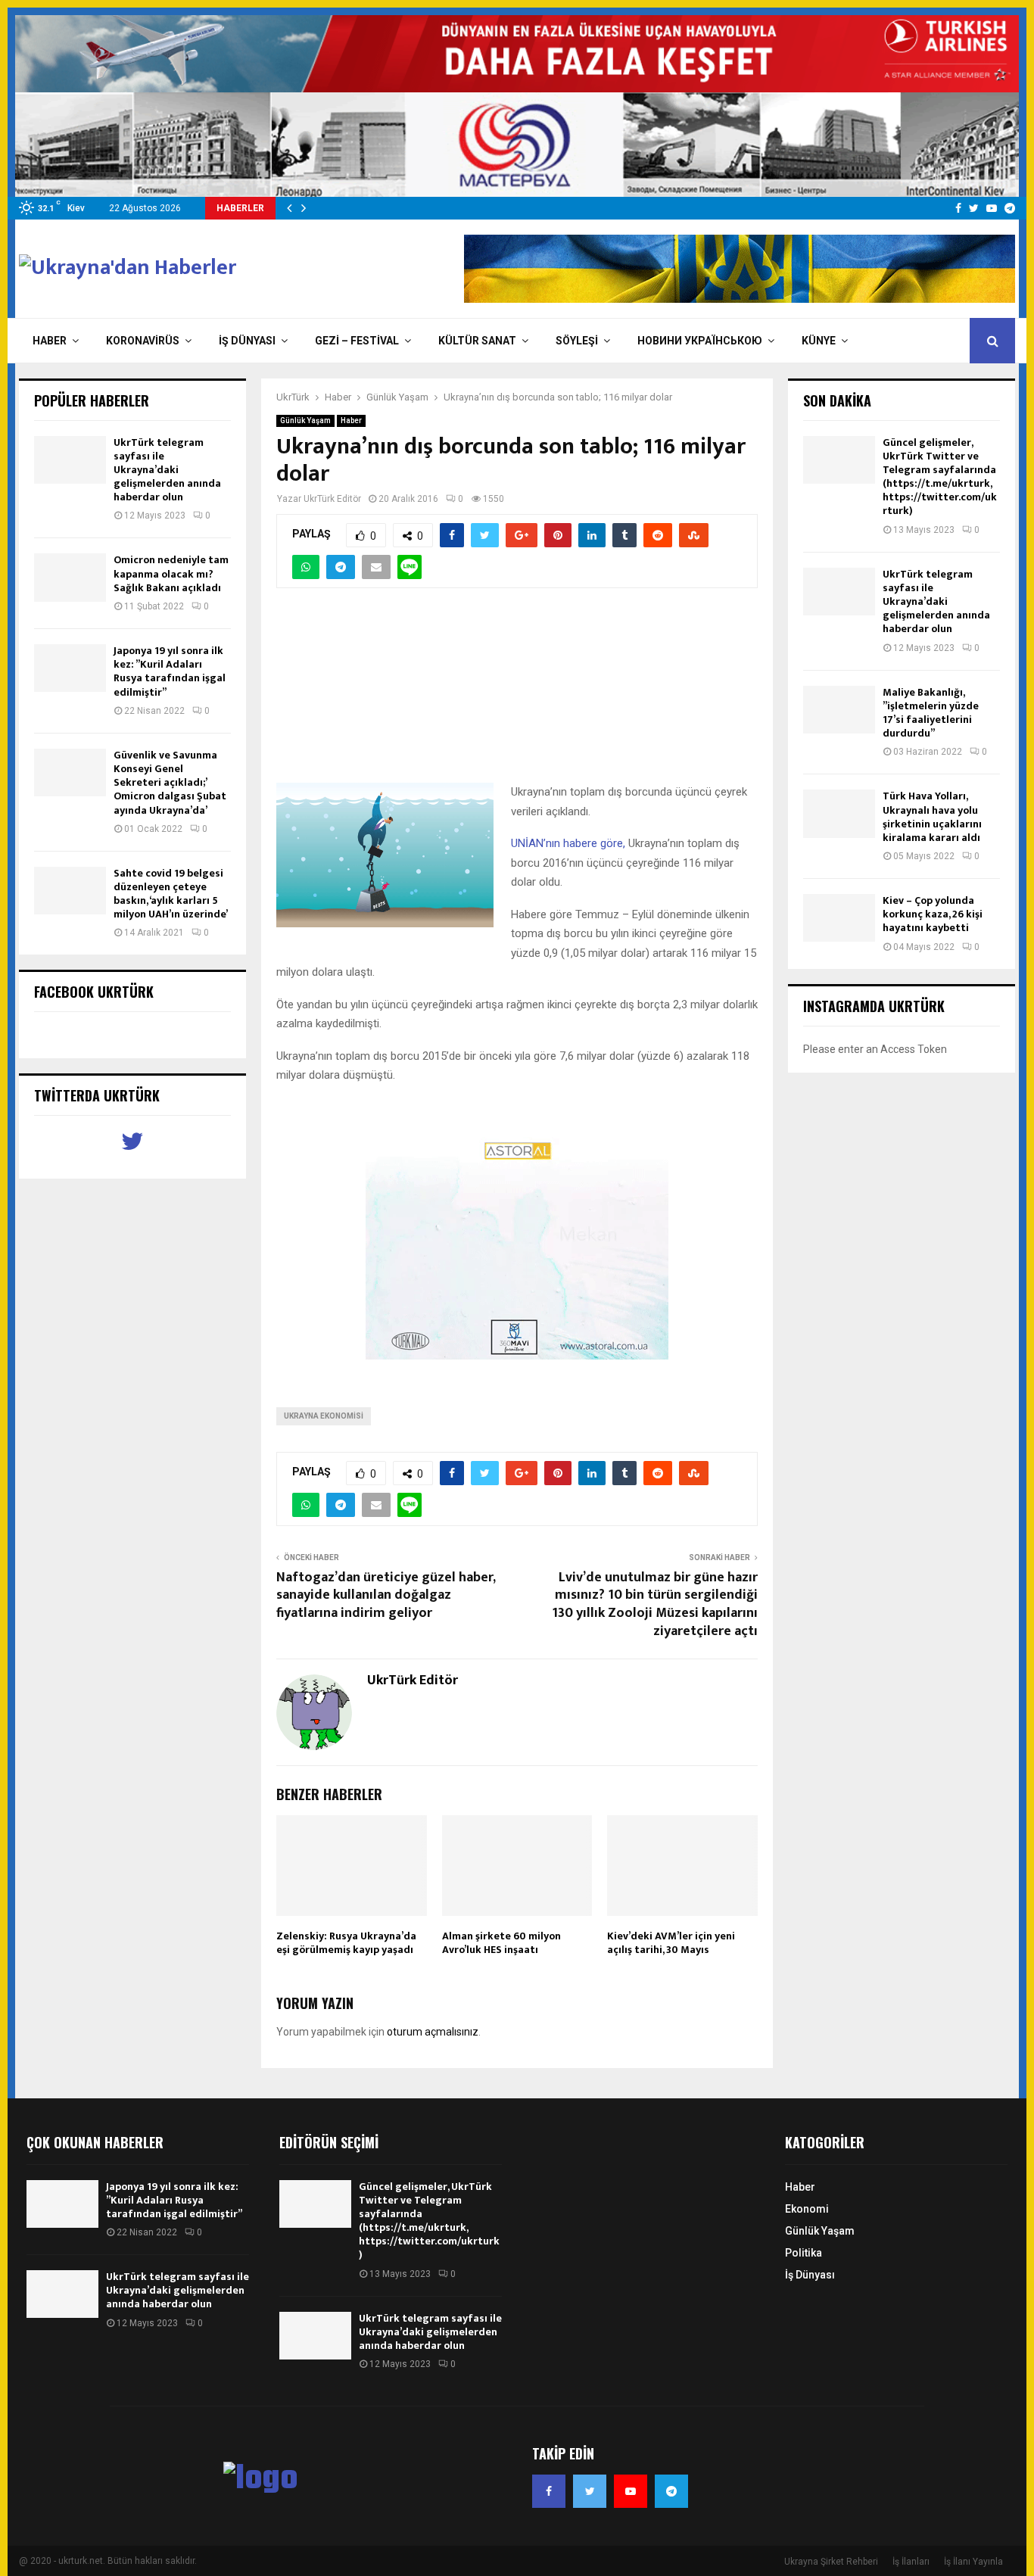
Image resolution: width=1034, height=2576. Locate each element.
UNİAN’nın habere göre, (570, 843)
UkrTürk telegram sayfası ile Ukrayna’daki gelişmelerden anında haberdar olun (167, 470)
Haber (50, 341)
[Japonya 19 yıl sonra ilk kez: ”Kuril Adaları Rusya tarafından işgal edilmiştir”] (70, 668)
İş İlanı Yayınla (973, 2562)
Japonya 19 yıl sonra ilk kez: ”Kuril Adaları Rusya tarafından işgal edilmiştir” (170, 671)
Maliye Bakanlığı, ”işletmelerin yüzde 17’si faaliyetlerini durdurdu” (931, 713)
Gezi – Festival (357, 341)
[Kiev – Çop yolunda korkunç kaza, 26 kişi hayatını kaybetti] (839, 918)
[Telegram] (671, 2491)
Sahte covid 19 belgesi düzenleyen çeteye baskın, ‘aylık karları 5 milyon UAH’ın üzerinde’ (171, 894)
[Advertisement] (517, 694)
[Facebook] (549, 2491)
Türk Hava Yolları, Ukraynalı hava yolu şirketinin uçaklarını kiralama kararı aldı (932, 817)
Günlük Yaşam (305, 421)
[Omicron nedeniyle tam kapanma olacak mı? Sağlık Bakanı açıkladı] (70, 577)
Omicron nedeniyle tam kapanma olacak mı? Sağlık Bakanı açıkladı (171, 573)
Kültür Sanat (477, 341)
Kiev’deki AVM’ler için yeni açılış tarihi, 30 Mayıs (671, 1943)
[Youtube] (631, 2491)
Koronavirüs (143, 341)
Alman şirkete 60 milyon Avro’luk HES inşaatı (501, 1943)
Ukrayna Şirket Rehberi (831, 2562)
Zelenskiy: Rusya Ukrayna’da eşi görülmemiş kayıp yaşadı (346, 1943)
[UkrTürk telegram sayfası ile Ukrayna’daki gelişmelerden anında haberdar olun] (70, 460)
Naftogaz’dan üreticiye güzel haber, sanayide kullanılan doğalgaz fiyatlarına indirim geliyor (386, 1596)
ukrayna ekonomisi (324, 1416)
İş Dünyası (247, 341)
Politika (804, 2253)
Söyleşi (577, 341)
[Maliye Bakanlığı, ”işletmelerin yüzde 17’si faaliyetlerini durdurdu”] (839, 710)
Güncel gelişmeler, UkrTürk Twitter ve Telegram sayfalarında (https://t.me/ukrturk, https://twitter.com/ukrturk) (940, 477)
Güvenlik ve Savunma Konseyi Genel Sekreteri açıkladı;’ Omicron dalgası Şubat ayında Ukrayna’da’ (170, 783)
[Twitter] (590, 2491)
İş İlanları (911, 2562)
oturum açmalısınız (433, 2032)
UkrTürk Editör (332, 499)
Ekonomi (807, 2209)
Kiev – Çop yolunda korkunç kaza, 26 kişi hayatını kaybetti (933, 914)
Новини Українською (700, 341)
